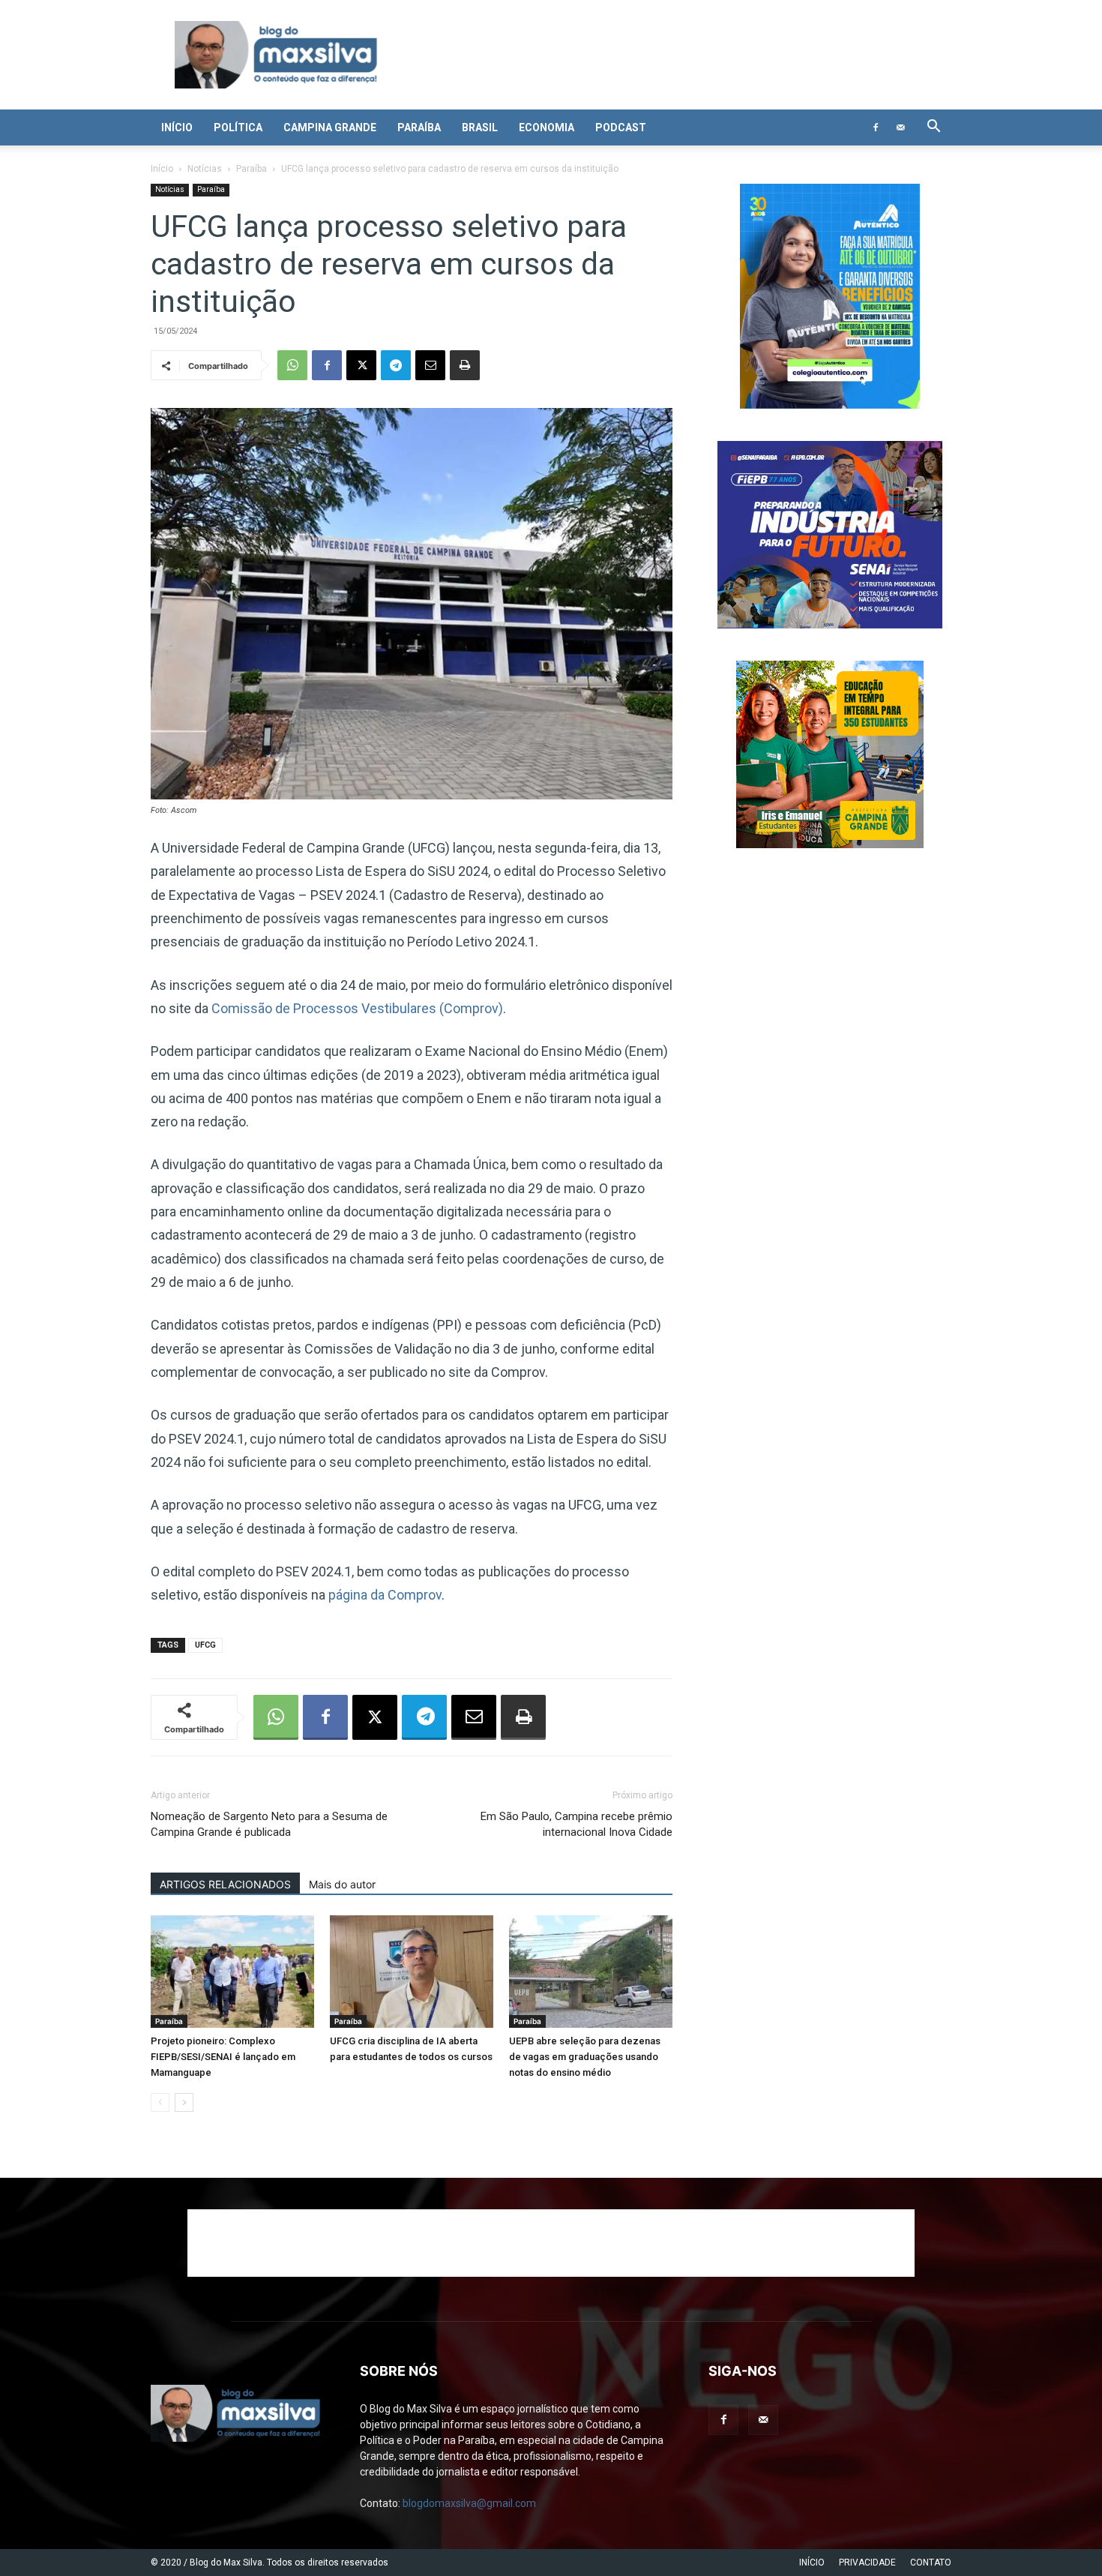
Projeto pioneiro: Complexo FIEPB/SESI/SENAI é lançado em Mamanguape (223, 2057)
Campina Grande (330, 127)
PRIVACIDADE (867, 2563)
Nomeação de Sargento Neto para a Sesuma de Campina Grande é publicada (269, 1824)
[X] (361, 365)
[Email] (430, 365)
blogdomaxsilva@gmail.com (469, 2503)
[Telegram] (396, 365)
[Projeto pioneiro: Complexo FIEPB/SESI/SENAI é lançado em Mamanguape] (232, 1972)
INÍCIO (812, 2563)
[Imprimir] (465, 365)
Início (177, 127)
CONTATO (931, 2563)
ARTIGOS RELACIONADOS (225, 1884)
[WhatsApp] (292, 365)
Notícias (205, 169)
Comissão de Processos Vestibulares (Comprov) (356, 1008)
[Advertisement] (551, 2243)
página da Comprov (385, 1595)
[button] (933, 128)
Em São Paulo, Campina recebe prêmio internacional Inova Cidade (576, 1824)
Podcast (621, 127)
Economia (547, 127)
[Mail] (900, 127)
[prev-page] (160, 2102)
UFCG (205, 1645)
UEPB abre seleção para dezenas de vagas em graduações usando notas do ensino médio (585, 2057)
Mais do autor (342, 1884)
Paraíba (419, 127)
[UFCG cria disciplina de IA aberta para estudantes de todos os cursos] (412, 1972)
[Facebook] (876, 127)
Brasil (480, 127)
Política (238, 127)
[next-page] (184, 2102)
